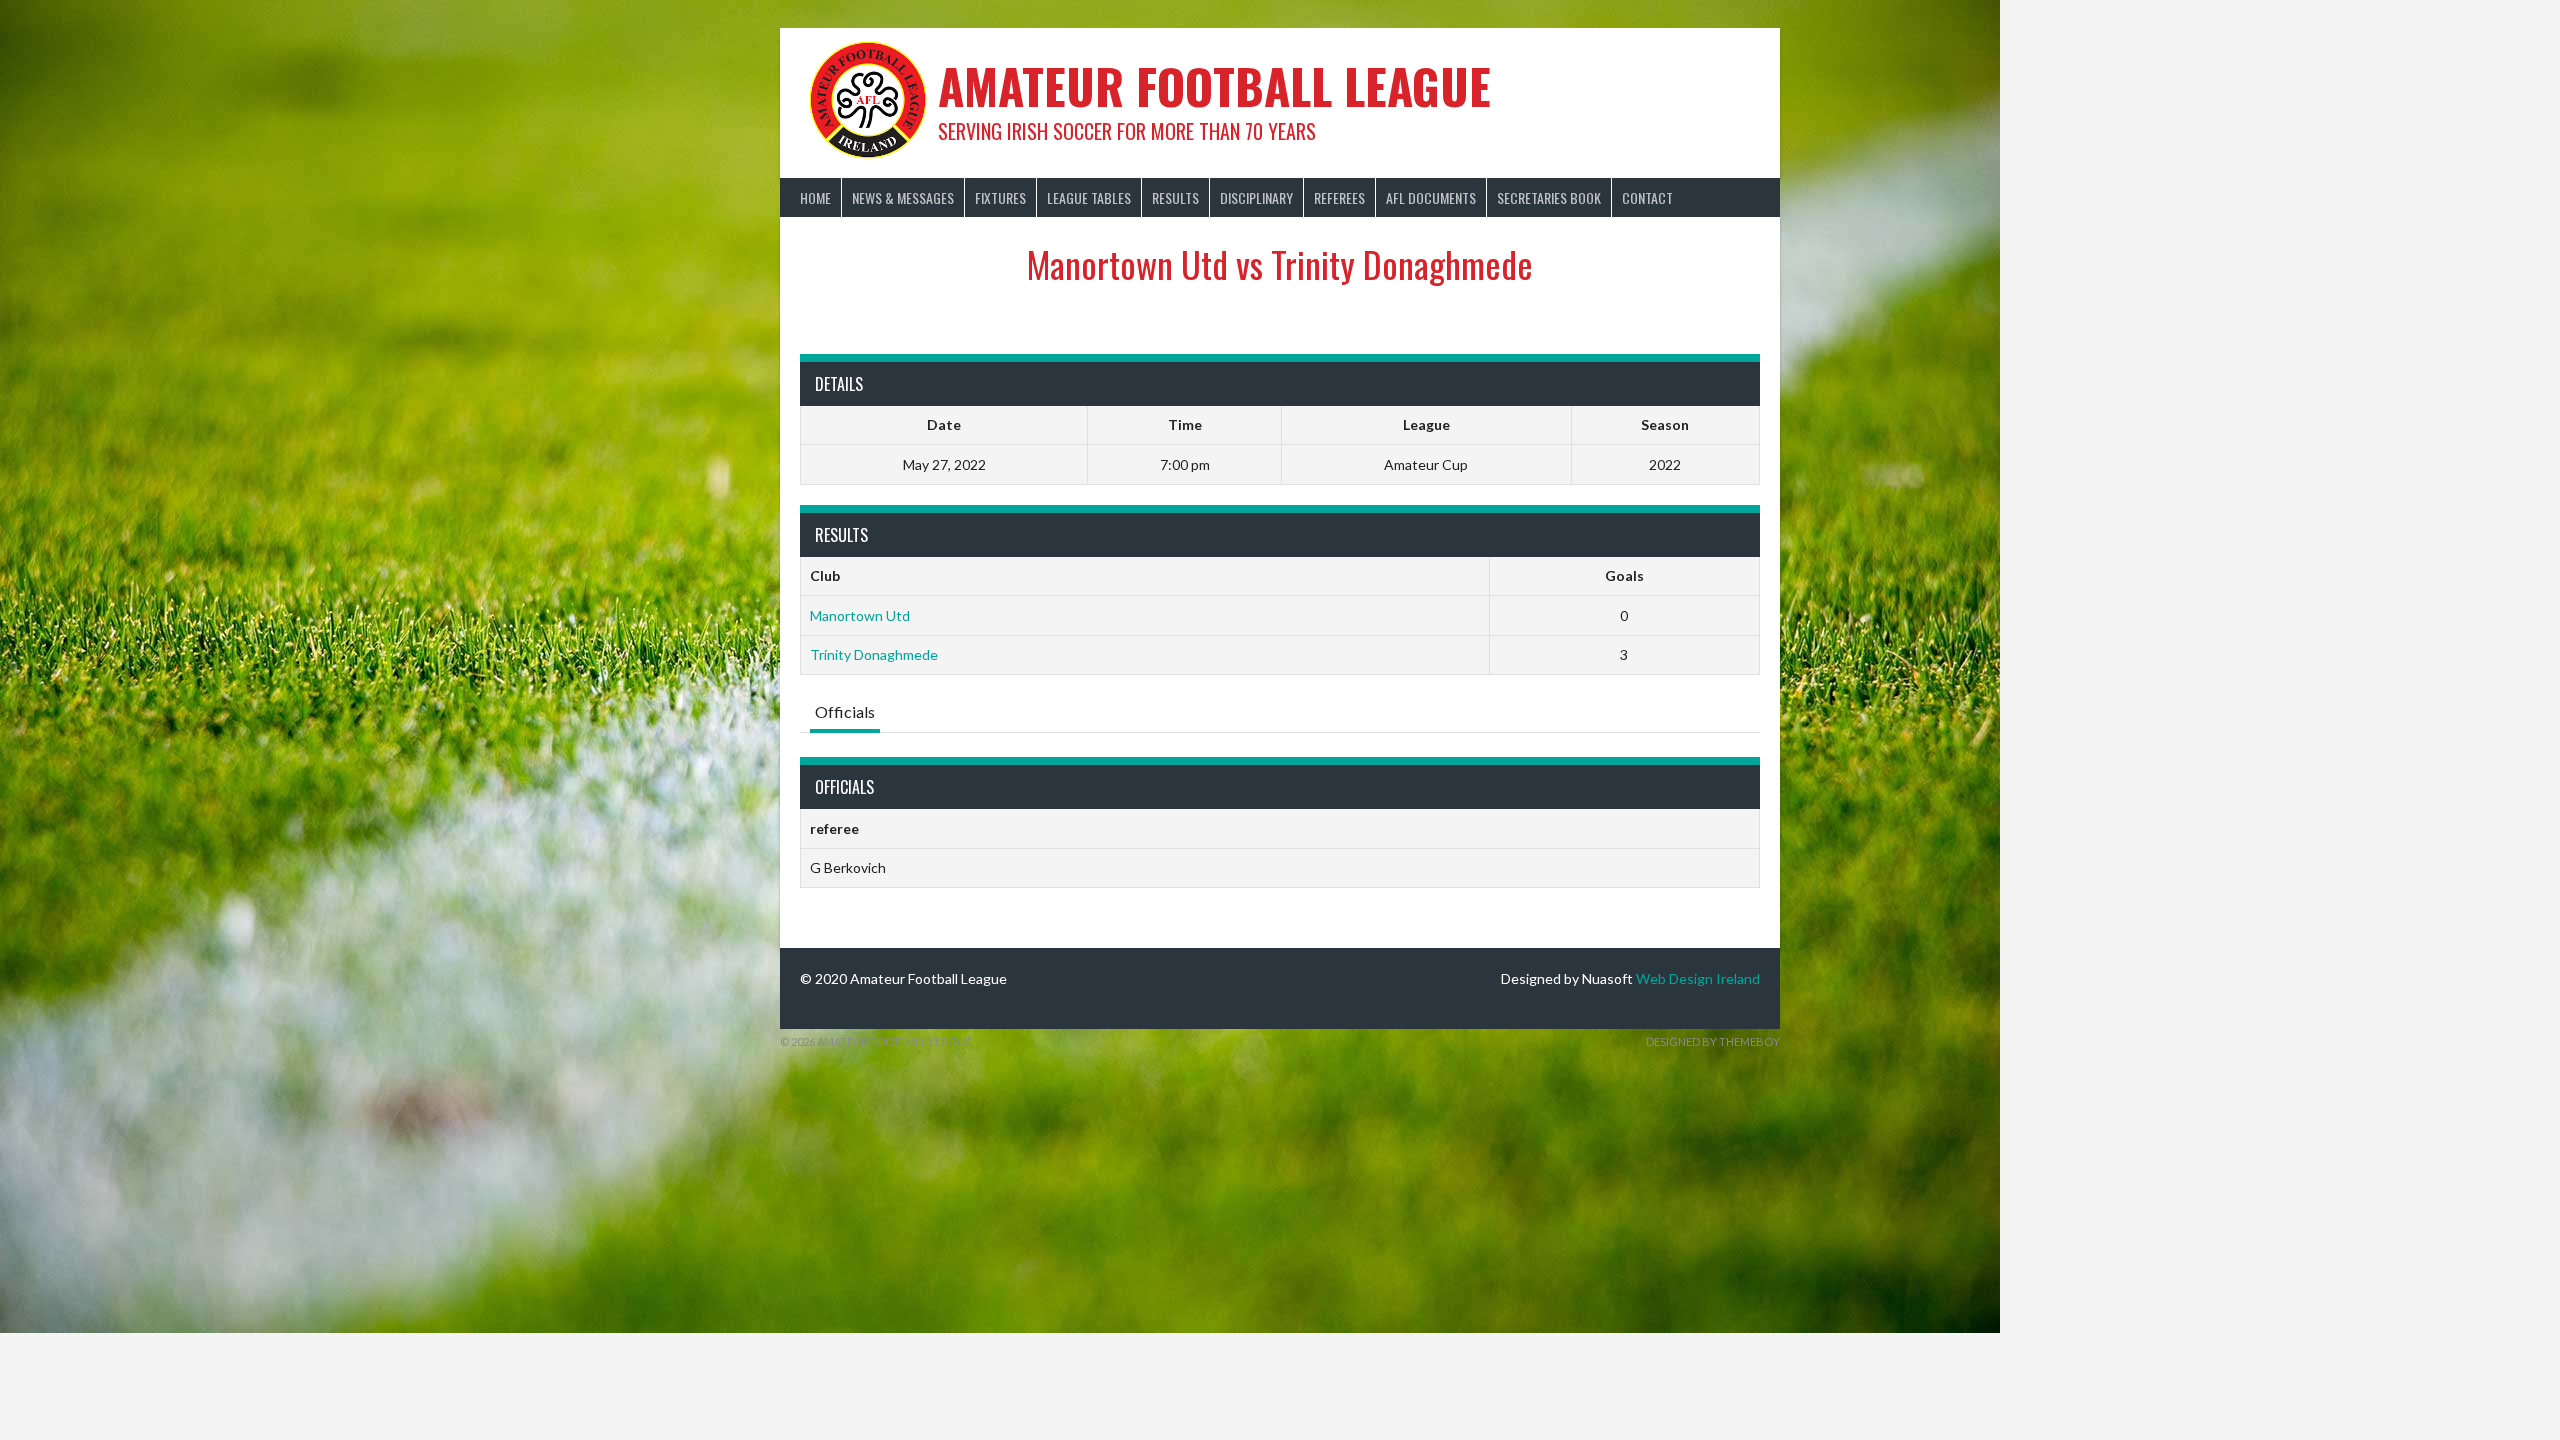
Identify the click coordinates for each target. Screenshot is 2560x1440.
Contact (1647, 197)
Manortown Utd (860, 615)
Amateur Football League (1214, 85)
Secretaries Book (1549, 197)
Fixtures (1000, 197)
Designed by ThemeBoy (1713, 1041)
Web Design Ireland (1698, 978)
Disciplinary (1256, 197)
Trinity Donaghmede (874, 654)
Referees (1339, 197)
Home (815, 197)
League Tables (1089, 197)
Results (1175, 197)
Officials (845, 711)
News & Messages (903, 197)
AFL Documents (1431, 197)
